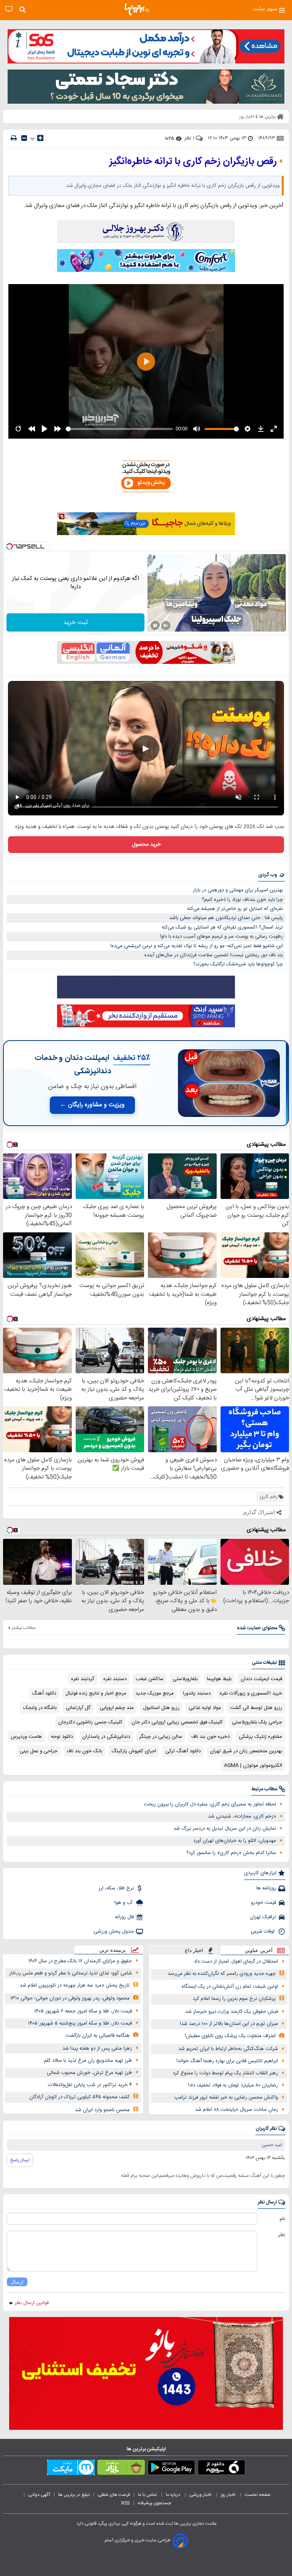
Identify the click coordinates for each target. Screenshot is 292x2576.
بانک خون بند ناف (84, 1751)
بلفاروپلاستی (185, 1679)
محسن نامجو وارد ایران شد (102, 2110)
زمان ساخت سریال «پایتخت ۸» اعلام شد (236, 2110)
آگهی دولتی (39, 2495)
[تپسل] (10, 546)
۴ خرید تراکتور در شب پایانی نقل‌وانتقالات (90, 2085)
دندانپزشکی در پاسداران (106, 1737)
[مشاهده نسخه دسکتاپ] (9, 9)
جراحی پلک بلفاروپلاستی (257, 1722)
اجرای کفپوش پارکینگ (134, 1751)
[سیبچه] (221, 2469)
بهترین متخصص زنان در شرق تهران (246, 1751)
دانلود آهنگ (44, 1693)
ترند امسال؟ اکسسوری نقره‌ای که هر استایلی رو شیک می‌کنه (222, 927)
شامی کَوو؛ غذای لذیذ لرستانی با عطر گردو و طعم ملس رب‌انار (71, 1973)
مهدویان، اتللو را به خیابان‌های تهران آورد (235, 1841)
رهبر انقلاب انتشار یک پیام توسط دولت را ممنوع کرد (225, 2073)
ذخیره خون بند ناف (210, 1737)
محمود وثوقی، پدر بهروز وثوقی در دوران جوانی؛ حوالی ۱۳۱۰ (70, 1998)
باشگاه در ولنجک (40, 1708)
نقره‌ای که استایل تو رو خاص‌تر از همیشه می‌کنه (235, 909)
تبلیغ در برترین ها (74, 2495)
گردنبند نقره (83, 1679)
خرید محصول (146, 845)
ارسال (17, 2282)
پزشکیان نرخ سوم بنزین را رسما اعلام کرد (234, 1999)
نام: (282, 2219)
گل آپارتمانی (78, 1708)
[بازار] (121, 2469)
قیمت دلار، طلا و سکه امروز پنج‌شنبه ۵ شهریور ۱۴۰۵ (80, 2023)
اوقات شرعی (263, 1932)
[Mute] (166, 625)
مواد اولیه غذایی (205, 1708)
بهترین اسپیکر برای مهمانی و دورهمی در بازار (238, 890)
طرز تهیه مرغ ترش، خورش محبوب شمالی (89, 2073)
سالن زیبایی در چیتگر (161, 1737)
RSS (125, 2503)
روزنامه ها (266, 1888)
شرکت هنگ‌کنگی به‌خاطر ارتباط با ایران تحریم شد (228, 2049)
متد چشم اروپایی (117, 1708)
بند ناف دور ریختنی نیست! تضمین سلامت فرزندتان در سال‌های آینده (214, 955)
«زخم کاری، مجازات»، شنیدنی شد (242, 1816)
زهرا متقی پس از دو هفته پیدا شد (97, 2048)
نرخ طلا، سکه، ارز (116, 1888)
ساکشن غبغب (150, 1679)
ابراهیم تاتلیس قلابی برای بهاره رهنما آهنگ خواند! (227, 2061)
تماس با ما (148, 2495)
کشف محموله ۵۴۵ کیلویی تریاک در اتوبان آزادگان (79, 2097)
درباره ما (174, 2495)
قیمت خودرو (263, 1903)
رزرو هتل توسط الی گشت (256, 1708)
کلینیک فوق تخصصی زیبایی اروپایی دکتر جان (177, 1722)
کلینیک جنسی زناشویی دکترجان (90, 1722)
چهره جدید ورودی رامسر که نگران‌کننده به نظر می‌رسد (222, 1974)
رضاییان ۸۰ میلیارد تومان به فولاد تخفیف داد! (233, 2085)
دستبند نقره (115, 1679)
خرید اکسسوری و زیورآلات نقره (251, 1693)
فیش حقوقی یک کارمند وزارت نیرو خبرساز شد (232, 2012)
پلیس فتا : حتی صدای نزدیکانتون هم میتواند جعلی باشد (226, 918)
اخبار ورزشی (201, 2495)
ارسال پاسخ (20, 2160)
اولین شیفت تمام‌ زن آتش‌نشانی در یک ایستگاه (230, 1987)
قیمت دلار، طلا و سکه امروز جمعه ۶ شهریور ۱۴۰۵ (83, 2011)
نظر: (281, 2235)
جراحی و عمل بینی (39, 1751)
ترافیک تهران (263, 1917)
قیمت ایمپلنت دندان (261, 1679)
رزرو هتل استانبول (161, 1708)
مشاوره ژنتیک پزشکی (260, 1737)
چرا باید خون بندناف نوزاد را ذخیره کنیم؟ (242, 900)
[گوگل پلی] (171, 2469)
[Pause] (155, 625)
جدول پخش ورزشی (114, 1932)
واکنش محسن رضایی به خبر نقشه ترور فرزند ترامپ (226, 2097)
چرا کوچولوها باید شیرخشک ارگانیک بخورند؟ (238, 964)
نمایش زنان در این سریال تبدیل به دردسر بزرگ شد (225, 1829)
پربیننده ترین (113, 1950)
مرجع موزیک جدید (155, 1693)
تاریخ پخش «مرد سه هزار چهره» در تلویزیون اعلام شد (75, 1985)
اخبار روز (229, 2495)
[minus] (24, 138)
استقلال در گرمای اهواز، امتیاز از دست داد (236, 1962)
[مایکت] (71, 2469)
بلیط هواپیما (219, 1679)
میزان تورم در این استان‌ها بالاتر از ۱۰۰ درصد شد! (229, 2024)
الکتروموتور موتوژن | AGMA (253, 1766)
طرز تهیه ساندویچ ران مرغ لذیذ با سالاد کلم (88, 2061)
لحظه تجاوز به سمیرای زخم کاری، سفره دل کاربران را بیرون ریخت (210, 1804)
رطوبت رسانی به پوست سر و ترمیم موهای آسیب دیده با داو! (221, 937)
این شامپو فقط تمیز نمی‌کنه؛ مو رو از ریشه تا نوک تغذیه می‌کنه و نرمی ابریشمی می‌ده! (197, 946)
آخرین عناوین (259, 1950)
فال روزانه (124, 1917)
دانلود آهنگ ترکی (183, 1751)
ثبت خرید (76, 623)
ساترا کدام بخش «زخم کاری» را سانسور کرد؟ (231, 1853)
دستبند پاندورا (197, 1693)
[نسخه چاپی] (14, 138)
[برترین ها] (137, 9)
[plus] (40, 138)
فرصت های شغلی (114, 2495)
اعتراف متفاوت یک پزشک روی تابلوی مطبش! (230, 2036)
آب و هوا (124, 1903)
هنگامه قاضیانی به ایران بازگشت (98, 2036)
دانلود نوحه (62, 1737)
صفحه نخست (258, 2495)
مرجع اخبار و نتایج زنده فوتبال (96, 1693)
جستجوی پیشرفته (154, 2503)
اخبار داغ (194, 1950)
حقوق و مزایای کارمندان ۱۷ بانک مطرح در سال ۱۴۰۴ (80, 1961)
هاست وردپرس (26, 1737)
